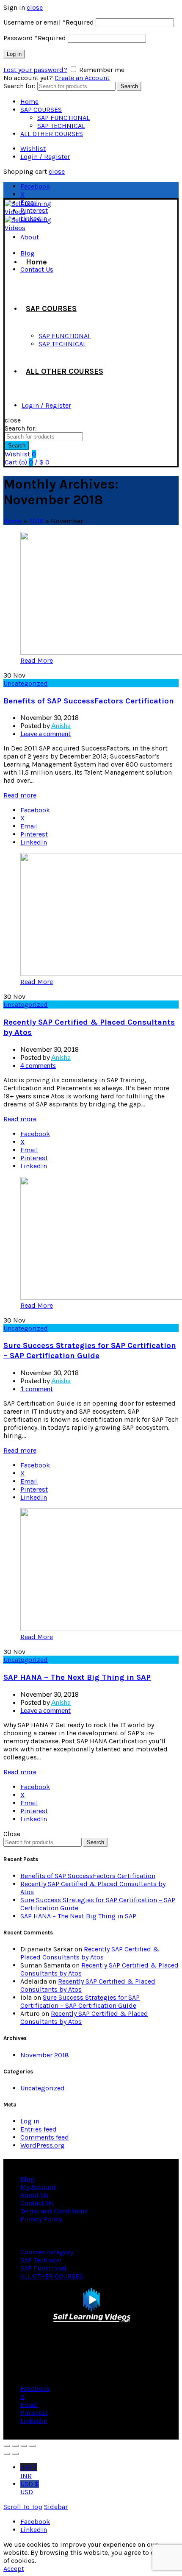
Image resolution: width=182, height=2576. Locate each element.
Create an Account (82, 78)
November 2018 (45, 2055)
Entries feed (39, 2129)
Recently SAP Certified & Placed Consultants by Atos (90, 1953)
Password (35, 38)
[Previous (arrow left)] (7, 2454)
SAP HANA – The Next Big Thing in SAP (77, 1677)
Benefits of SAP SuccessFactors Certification (89, 701)
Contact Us (37, 2203)
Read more (20, 795)
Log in (14, 54)
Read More (37, 660)
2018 (36, 521)
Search (129, 86)
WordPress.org (43, 2145)
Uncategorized (26, 683)
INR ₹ (29, 2472)
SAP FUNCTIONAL (63, 118)
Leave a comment (45, 733)
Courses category (47, 2252)
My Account (38, 2187)
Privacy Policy (41, 2219)
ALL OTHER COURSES (52, 134)
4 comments (38, 1065)
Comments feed (45, 2137)
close (35, 7)
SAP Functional (43, 2268)
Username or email (49, 22)
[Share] (15, 2446)
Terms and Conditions (54, 2211)
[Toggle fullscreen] (24, 2446)
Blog (28, 2179)
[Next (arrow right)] (15, 2454)
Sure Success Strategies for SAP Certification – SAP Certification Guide (80, 2001)
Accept (14, 2569)
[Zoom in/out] (32, 2446)
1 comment (37, 1388)
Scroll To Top (23, 2507)
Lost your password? (35, 70)
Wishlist (33, 149)
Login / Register (45, 157)
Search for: (19, 86)
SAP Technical (41, 2260)
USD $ (30, 2488)
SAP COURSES (41, 110)
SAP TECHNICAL (61, 126)
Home (29, 101)
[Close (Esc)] (7, 2446)
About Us (34, 2195)
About (30, 237)
